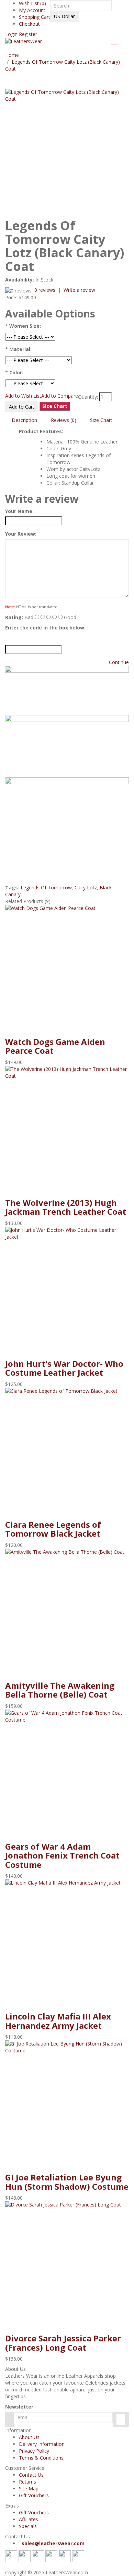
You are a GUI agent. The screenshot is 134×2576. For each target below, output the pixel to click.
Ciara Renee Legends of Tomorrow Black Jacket (53, 1529)
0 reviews (45, 290)
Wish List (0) (32, 3)
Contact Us (31, 2475)
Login (11, 34)
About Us (29, 2437)
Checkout (29, 24)
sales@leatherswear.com (53, 2543)
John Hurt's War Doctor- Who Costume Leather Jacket (64, 1368)
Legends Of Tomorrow (46, 887)
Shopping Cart (35, 17)
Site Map (29, 2489)
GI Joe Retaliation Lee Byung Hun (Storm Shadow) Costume (67, 2182)
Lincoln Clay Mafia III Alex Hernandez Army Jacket (58, 2021)
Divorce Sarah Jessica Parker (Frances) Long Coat (63, 2343)
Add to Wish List (23, 396)
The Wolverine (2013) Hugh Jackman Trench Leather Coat (66, 1207)
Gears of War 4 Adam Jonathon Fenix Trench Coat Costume (62, 1855)
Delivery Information (42, 2444)
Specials (28, 2526)
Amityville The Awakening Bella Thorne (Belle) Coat (60, 1690)
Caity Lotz (86, 887)
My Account (32, 10)
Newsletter (19, 2407)
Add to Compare (60, 396)
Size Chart (101, 420)
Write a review (79, 290)
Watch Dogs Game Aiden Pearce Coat (55, 1046)
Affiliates (29, 2519)
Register (27, 34)
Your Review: (21, 534)
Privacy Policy (34, 2451)
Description (24, 420)
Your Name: (19, 511)
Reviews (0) (64, 420)
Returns (27, 2482)
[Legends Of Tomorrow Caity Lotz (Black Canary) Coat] (67, 150)
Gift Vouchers (34, 2495)
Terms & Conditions (41, 2458)
